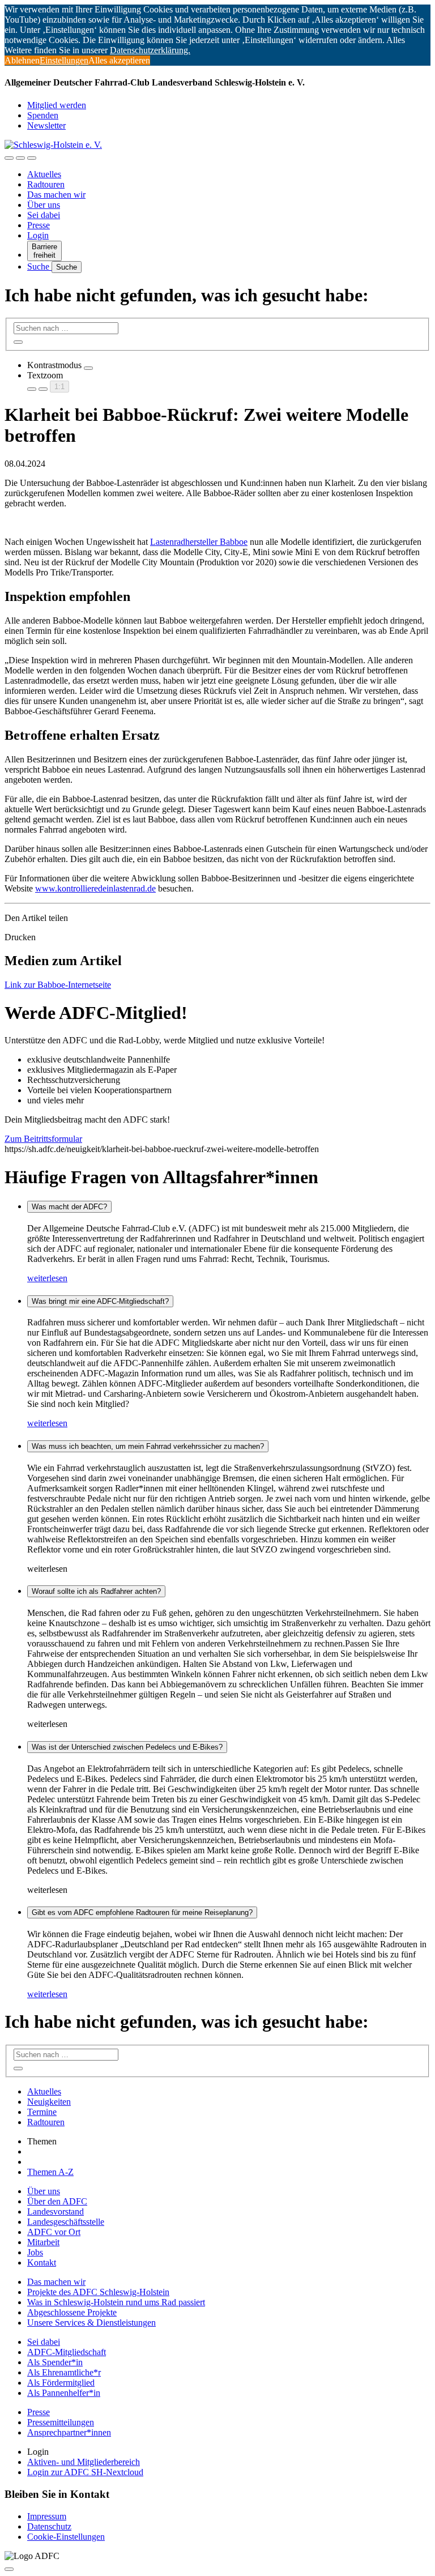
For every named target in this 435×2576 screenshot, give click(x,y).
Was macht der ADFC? (69, 1207)
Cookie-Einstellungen (66, 2537)
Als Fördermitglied (61, 2383)
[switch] (88, 368)
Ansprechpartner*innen (69, 2432)
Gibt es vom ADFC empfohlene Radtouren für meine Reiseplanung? (142, 1912)
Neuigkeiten (49, 2102)
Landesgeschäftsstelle (66, 2222)
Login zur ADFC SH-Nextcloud (85, 2472)
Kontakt (42, 2262)
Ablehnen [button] (22, 60)
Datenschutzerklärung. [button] (150, 50)
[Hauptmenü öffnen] (32, 158)
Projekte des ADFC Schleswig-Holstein (98, 2292)
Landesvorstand (56, 2212)
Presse (39, 225)
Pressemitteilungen (61, 2422)
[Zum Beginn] (9, 2569)
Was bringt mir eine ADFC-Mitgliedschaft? (100, 1301)
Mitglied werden (57, 105)
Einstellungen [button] (64, 60)
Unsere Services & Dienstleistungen (91, 2323)
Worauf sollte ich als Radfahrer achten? (96, 1591)
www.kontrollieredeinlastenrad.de (95, 888)
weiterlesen (47, 1278)
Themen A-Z (50, 2172)
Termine (42, 2112)
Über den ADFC (57, 2201)
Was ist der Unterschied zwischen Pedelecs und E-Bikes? (127, 1747)
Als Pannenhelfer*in (64, 2393)
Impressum (47, 2516)
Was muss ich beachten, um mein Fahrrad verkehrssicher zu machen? (148, 1446)
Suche (39, 266)
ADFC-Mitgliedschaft (67, 2352)
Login (38, 235)
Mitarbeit (43, 2242)
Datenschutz (49, 2526)
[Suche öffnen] (20, 158)
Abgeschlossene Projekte (72, 2312)
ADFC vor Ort (54, 2232)
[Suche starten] (18, 342)
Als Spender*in (55, 2362)
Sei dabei (44, 215)
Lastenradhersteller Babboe (199, 542)
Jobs (35, 2252)
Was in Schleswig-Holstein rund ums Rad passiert (116, 2302)
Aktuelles (44, 174)
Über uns (44, 205)
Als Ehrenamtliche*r (64, 2372)
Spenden (43, 115)
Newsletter (46, 125)
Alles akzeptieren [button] (119, 60)
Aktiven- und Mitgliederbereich (84, 2462)
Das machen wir (56, 195)
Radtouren (46, 184)
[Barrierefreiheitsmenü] (9, 158)
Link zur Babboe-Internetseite (58, 985)
